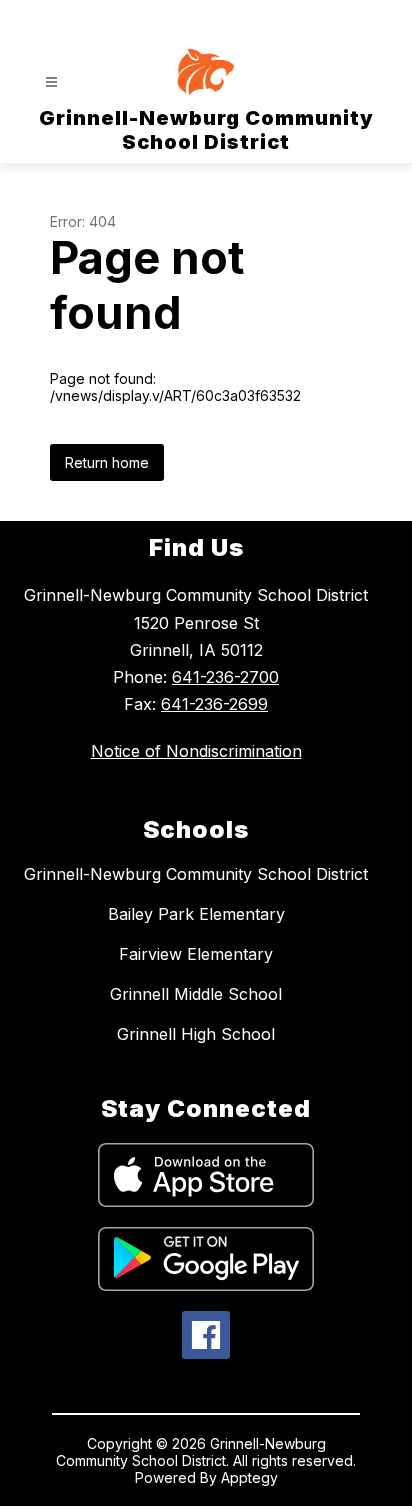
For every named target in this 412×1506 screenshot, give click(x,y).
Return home (107, 462)
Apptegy (249, 1477)
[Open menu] (51, 82)
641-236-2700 (225, 677)
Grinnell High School (196, 1034)
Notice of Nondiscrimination (196, 751)
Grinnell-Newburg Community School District (196, 874)
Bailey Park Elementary (196, 914)
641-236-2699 (214, 704)
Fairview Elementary (196, 954)
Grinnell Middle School (196, 994)
